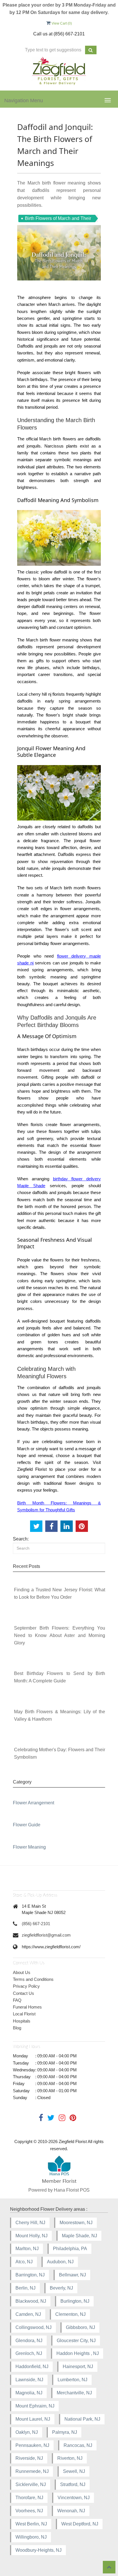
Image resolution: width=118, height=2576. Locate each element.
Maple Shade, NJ (79, 2236)
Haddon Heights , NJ (78, 2353)
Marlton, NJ (27, 2249)
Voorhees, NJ (29, 2511)
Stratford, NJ (73, 2484)
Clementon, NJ (70, 2314)
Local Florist (24, 2014)
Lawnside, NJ (29, 2380)
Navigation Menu (24, 101)
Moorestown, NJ (76, 2223)
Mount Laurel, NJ (33, 2419)
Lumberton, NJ (72, 2380)
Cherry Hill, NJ (30, 2223)
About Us (22, 1972)
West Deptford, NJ (80, 2524)
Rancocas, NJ (78, 2445)
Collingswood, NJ (34, 2327)
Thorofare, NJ (29, 2498)
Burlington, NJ (75, 2301)
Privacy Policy (26, 1986)
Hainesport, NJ (78, 2367)
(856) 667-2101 (36, 1924)
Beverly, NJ (61, 2288)
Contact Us (23, 1993)
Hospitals (22, 2021)
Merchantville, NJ (74, 2393)
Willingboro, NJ (31, 2537)
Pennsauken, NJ (32, 2445)
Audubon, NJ (60, 2262)
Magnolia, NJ (29, 2393)
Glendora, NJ (29, 2341)
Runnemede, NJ (32, 2471)
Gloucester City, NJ (76, 2341)
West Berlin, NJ (31, 2524)
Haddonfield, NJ (32, 2367)
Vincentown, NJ (74, 2498)
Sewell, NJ (74, 2471)
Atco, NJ (24, 2262)
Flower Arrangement (34, 1803)
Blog (17, 2028)
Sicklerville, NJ (31, 2484)
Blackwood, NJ (31, 2301)
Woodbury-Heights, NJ (39, 2550)
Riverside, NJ (29, 2458)
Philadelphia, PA (70, 2249)
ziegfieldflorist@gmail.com (46, 1935)
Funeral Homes (27, 2007)
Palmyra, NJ (65, 2432)
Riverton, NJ (70, 2458)
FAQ (17, 2000)
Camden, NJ (28, 2314)
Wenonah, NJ (71, 2511)
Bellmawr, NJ (72, 2275)
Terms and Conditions (33, 1979)
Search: (21, 1539)
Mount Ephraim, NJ (35, 2406)
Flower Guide (27, 1825)
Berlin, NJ (25, 2288)
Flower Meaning (29, 1847)
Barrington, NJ (30, 2275)
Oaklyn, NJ (27, 2432)
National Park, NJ (82, 2419)
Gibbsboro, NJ (80, 2327)
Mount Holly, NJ (32, 2236)
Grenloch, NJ (29, 2353)
